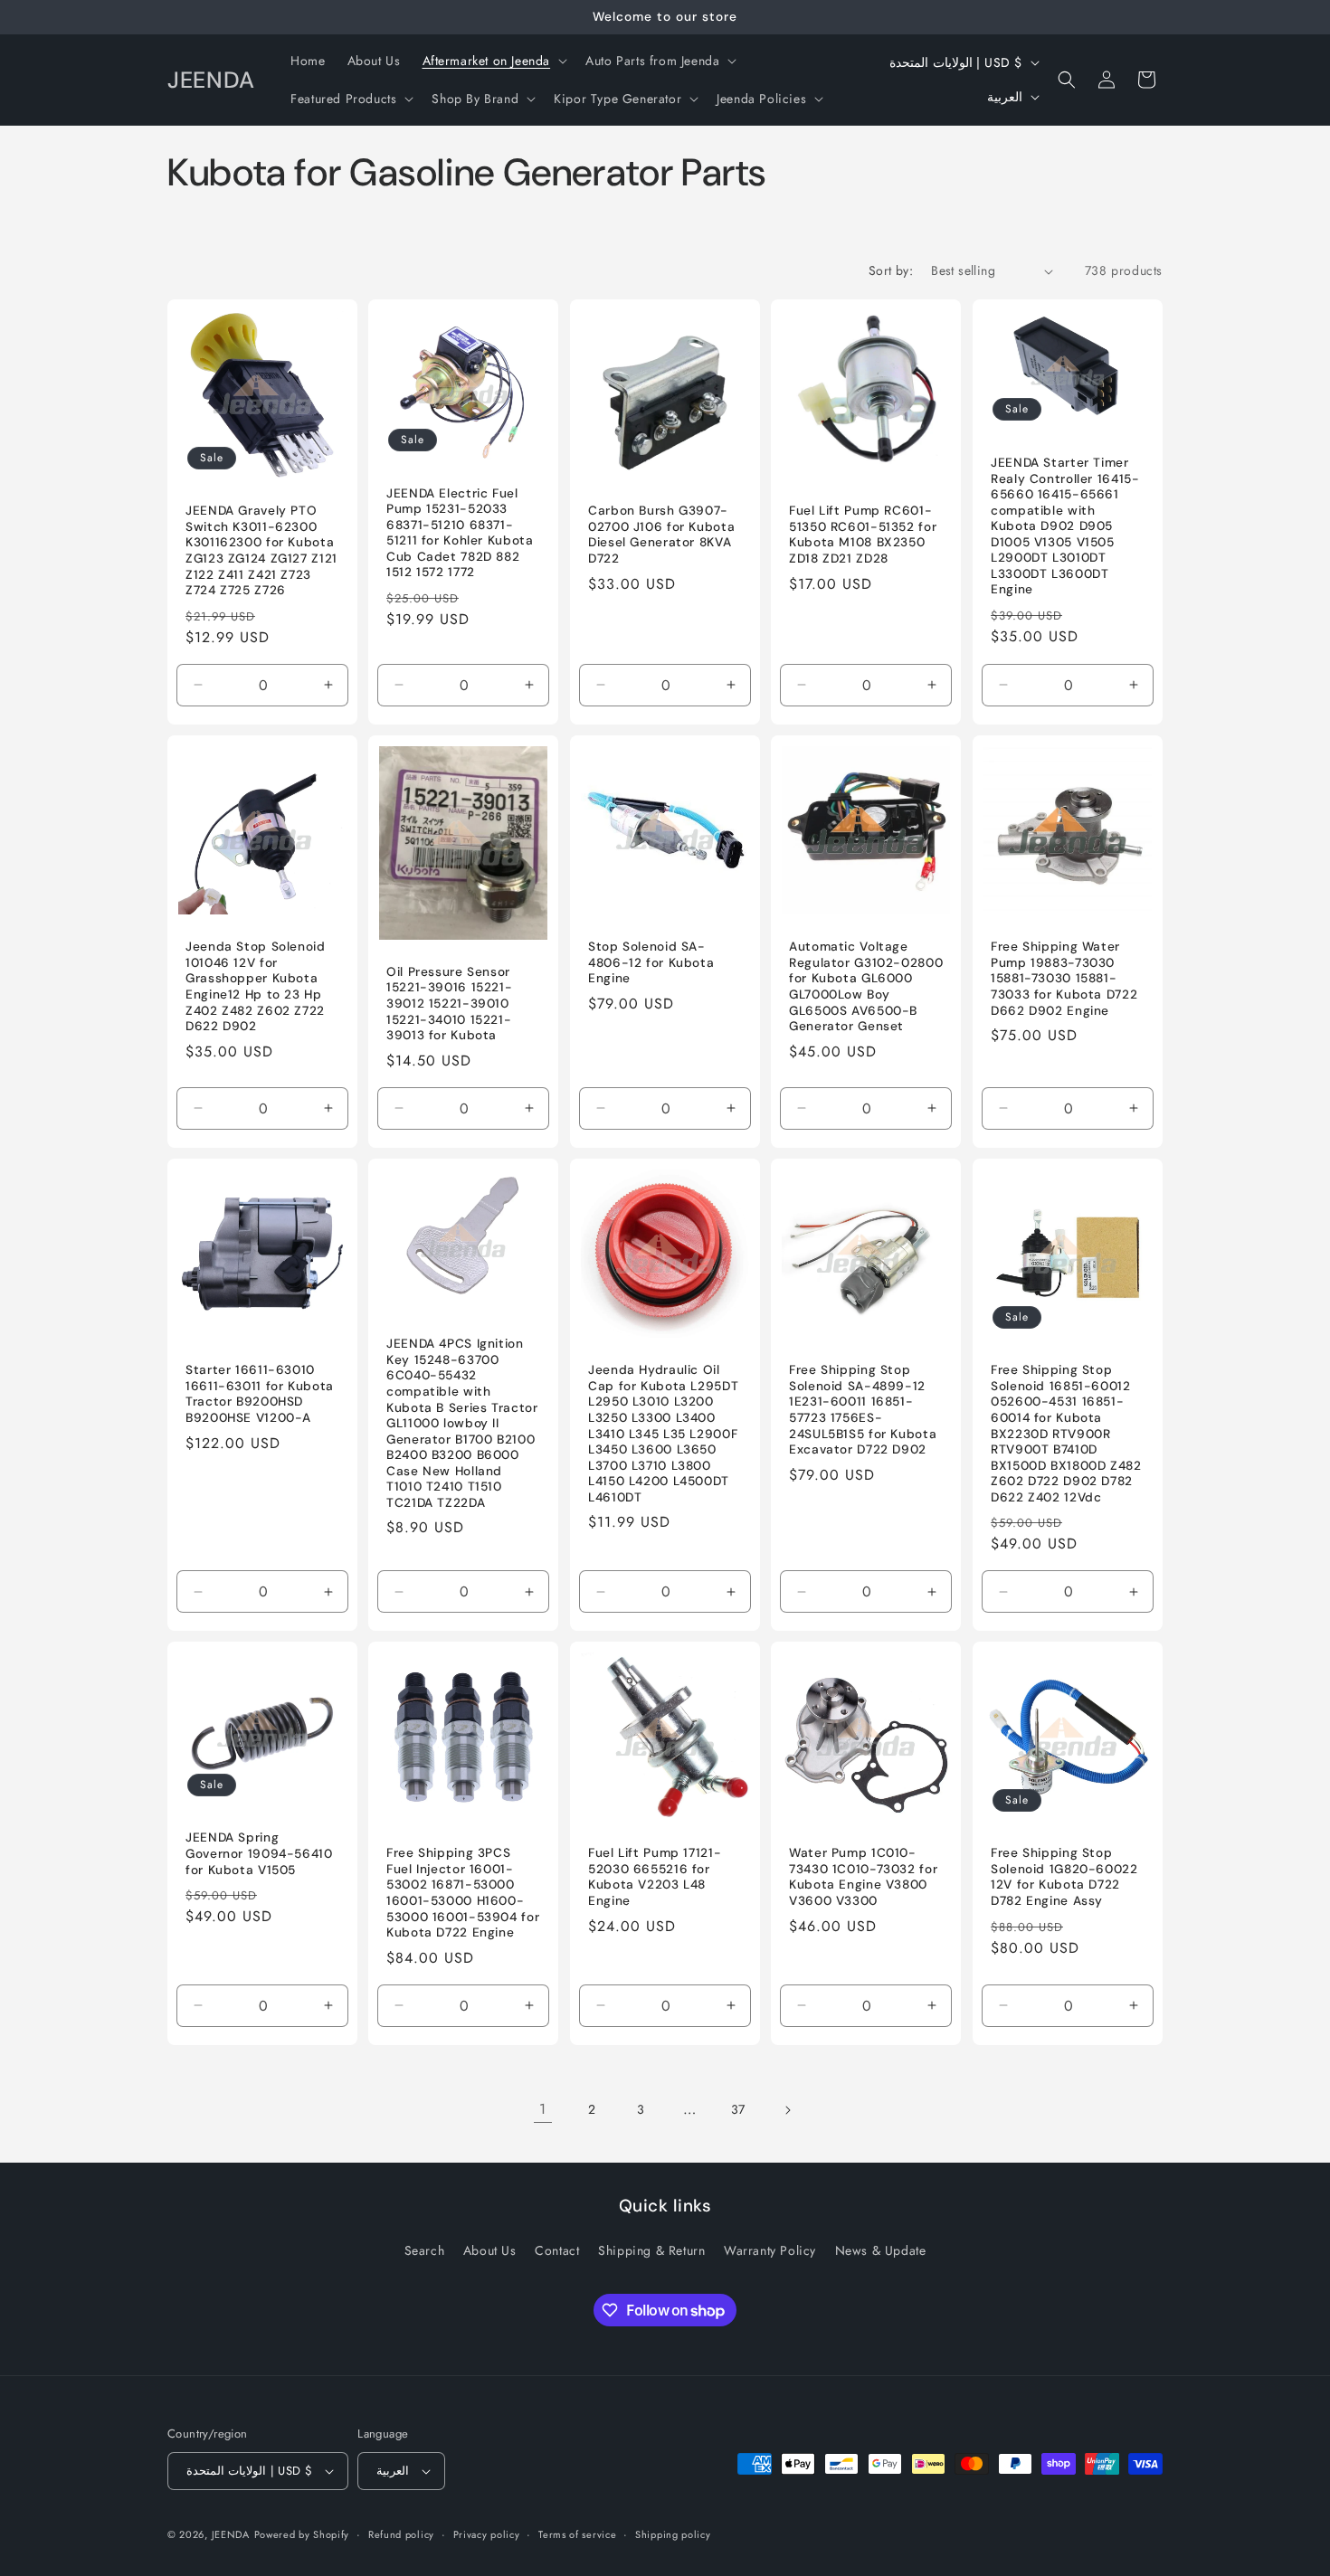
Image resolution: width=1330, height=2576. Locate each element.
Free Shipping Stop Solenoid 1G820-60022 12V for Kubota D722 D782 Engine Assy (1064, 1877)
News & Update (881, 2250)
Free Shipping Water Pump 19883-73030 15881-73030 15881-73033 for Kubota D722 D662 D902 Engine (1064, 978)
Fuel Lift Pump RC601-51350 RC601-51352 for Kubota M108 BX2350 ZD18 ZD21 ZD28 (863, 535)
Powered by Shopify (302, 2534)
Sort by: (891, 270)
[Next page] (787, 2110)
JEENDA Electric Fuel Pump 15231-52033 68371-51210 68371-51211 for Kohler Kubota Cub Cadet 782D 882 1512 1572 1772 (460, 533)
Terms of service (577, 2534)
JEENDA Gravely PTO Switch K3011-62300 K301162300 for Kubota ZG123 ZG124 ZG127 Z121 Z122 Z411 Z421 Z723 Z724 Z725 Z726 (261, 551)
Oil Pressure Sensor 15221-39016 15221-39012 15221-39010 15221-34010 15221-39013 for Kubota (449, 1004)
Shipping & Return (651, 2250)
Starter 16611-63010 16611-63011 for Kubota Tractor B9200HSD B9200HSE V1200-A (260, 1394)
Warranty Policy (770, 2250)
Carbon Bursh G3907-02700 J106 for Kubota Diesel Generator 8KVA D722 (661, 535)
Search (425, 2250)
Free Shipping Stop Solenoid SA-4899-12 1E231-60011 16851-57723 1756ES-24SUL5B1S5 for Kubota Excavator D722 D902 (863, 1410)
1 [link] (543, 2109)
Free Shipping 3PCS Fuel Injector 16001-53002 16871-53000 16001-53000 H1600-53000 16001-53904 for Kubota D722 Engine (463, 1893)
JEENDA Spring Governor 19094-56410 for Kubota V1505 (259, 1854)
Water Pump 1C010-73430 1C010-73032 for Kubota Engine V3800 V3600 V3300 (863, 1877)
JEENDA (231, 2534)
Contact (557, 2250)
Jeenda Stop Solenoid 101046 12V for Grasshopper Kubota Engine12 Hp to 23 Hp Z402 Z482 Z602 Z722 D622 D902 (256, 986)
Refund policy (401, 2534)
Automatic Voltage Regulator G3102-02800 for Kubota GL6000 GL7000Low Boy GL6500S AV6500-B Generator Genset (866, 986)
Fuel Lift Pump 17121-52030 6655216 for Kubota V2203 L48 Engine (655, 1877)
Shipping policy (673, 2534)
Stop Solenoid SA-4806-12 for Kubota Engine (651, 962)
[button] (494, 61)
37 (738, 2109)
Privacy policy (487, 2534)
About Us (490, 2250)
